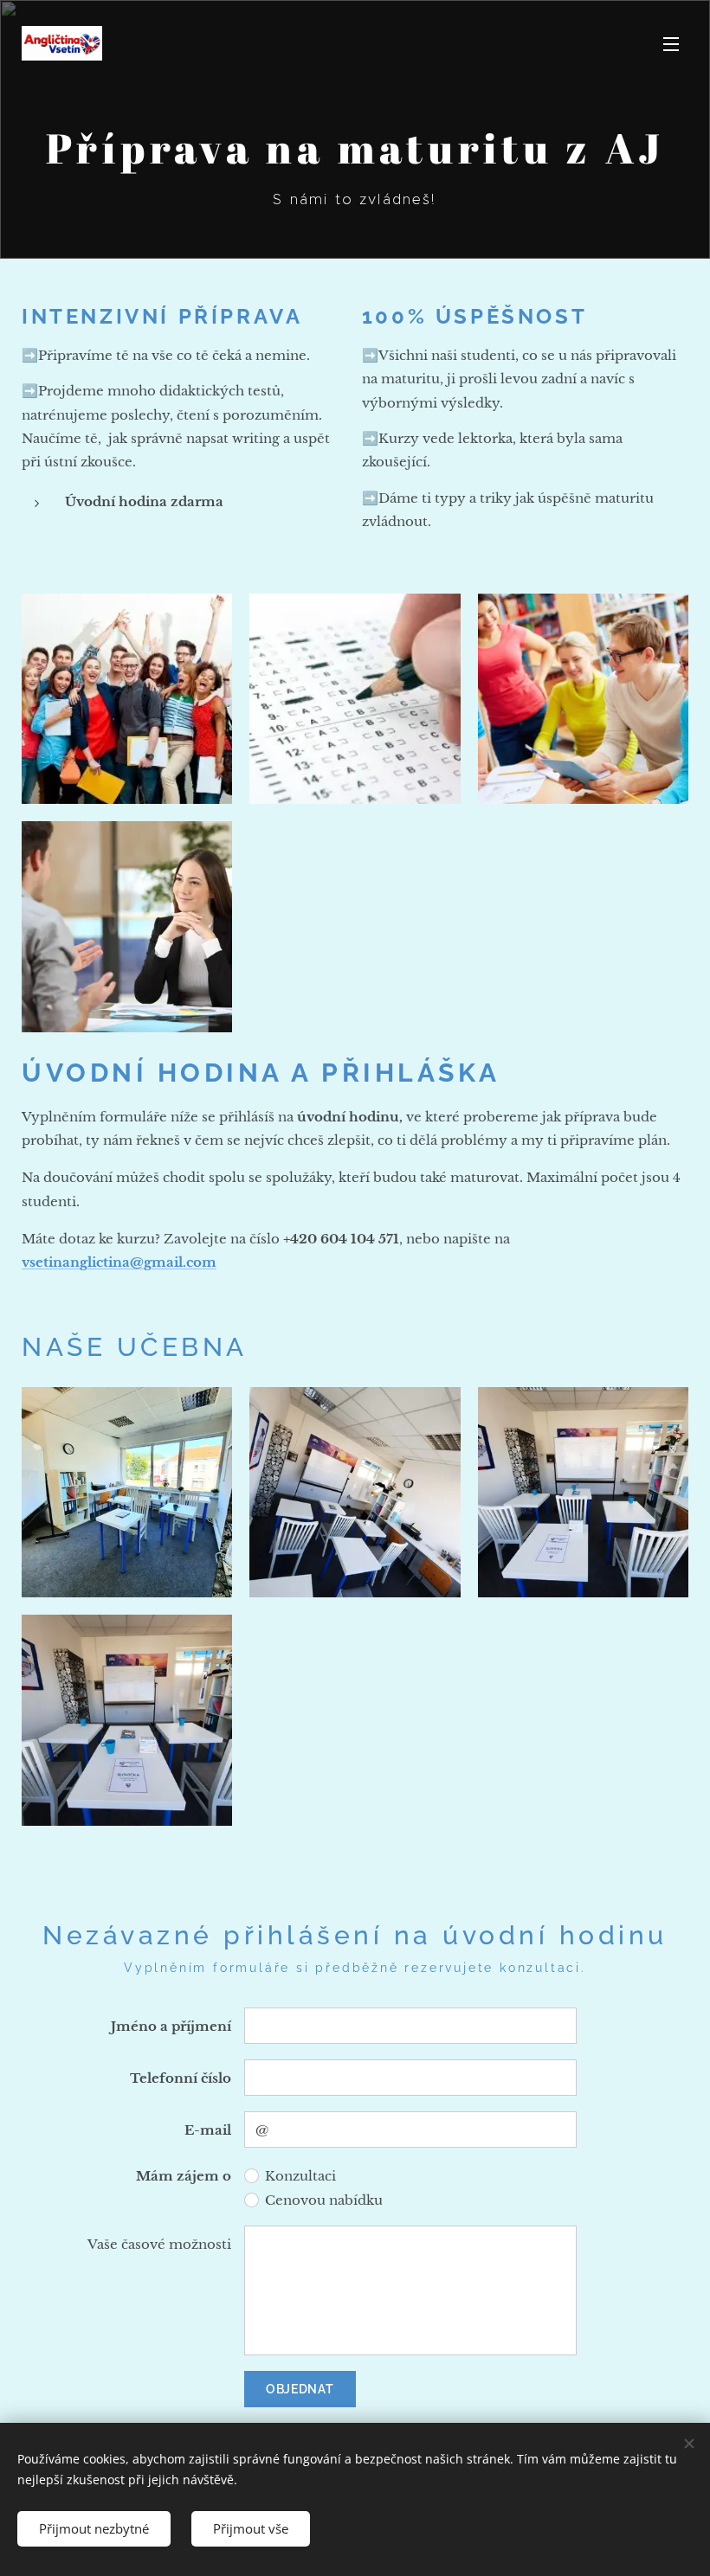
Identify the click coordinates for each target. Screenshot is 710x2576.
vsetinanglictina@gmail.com (119, 1262)
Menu (671, 43)
